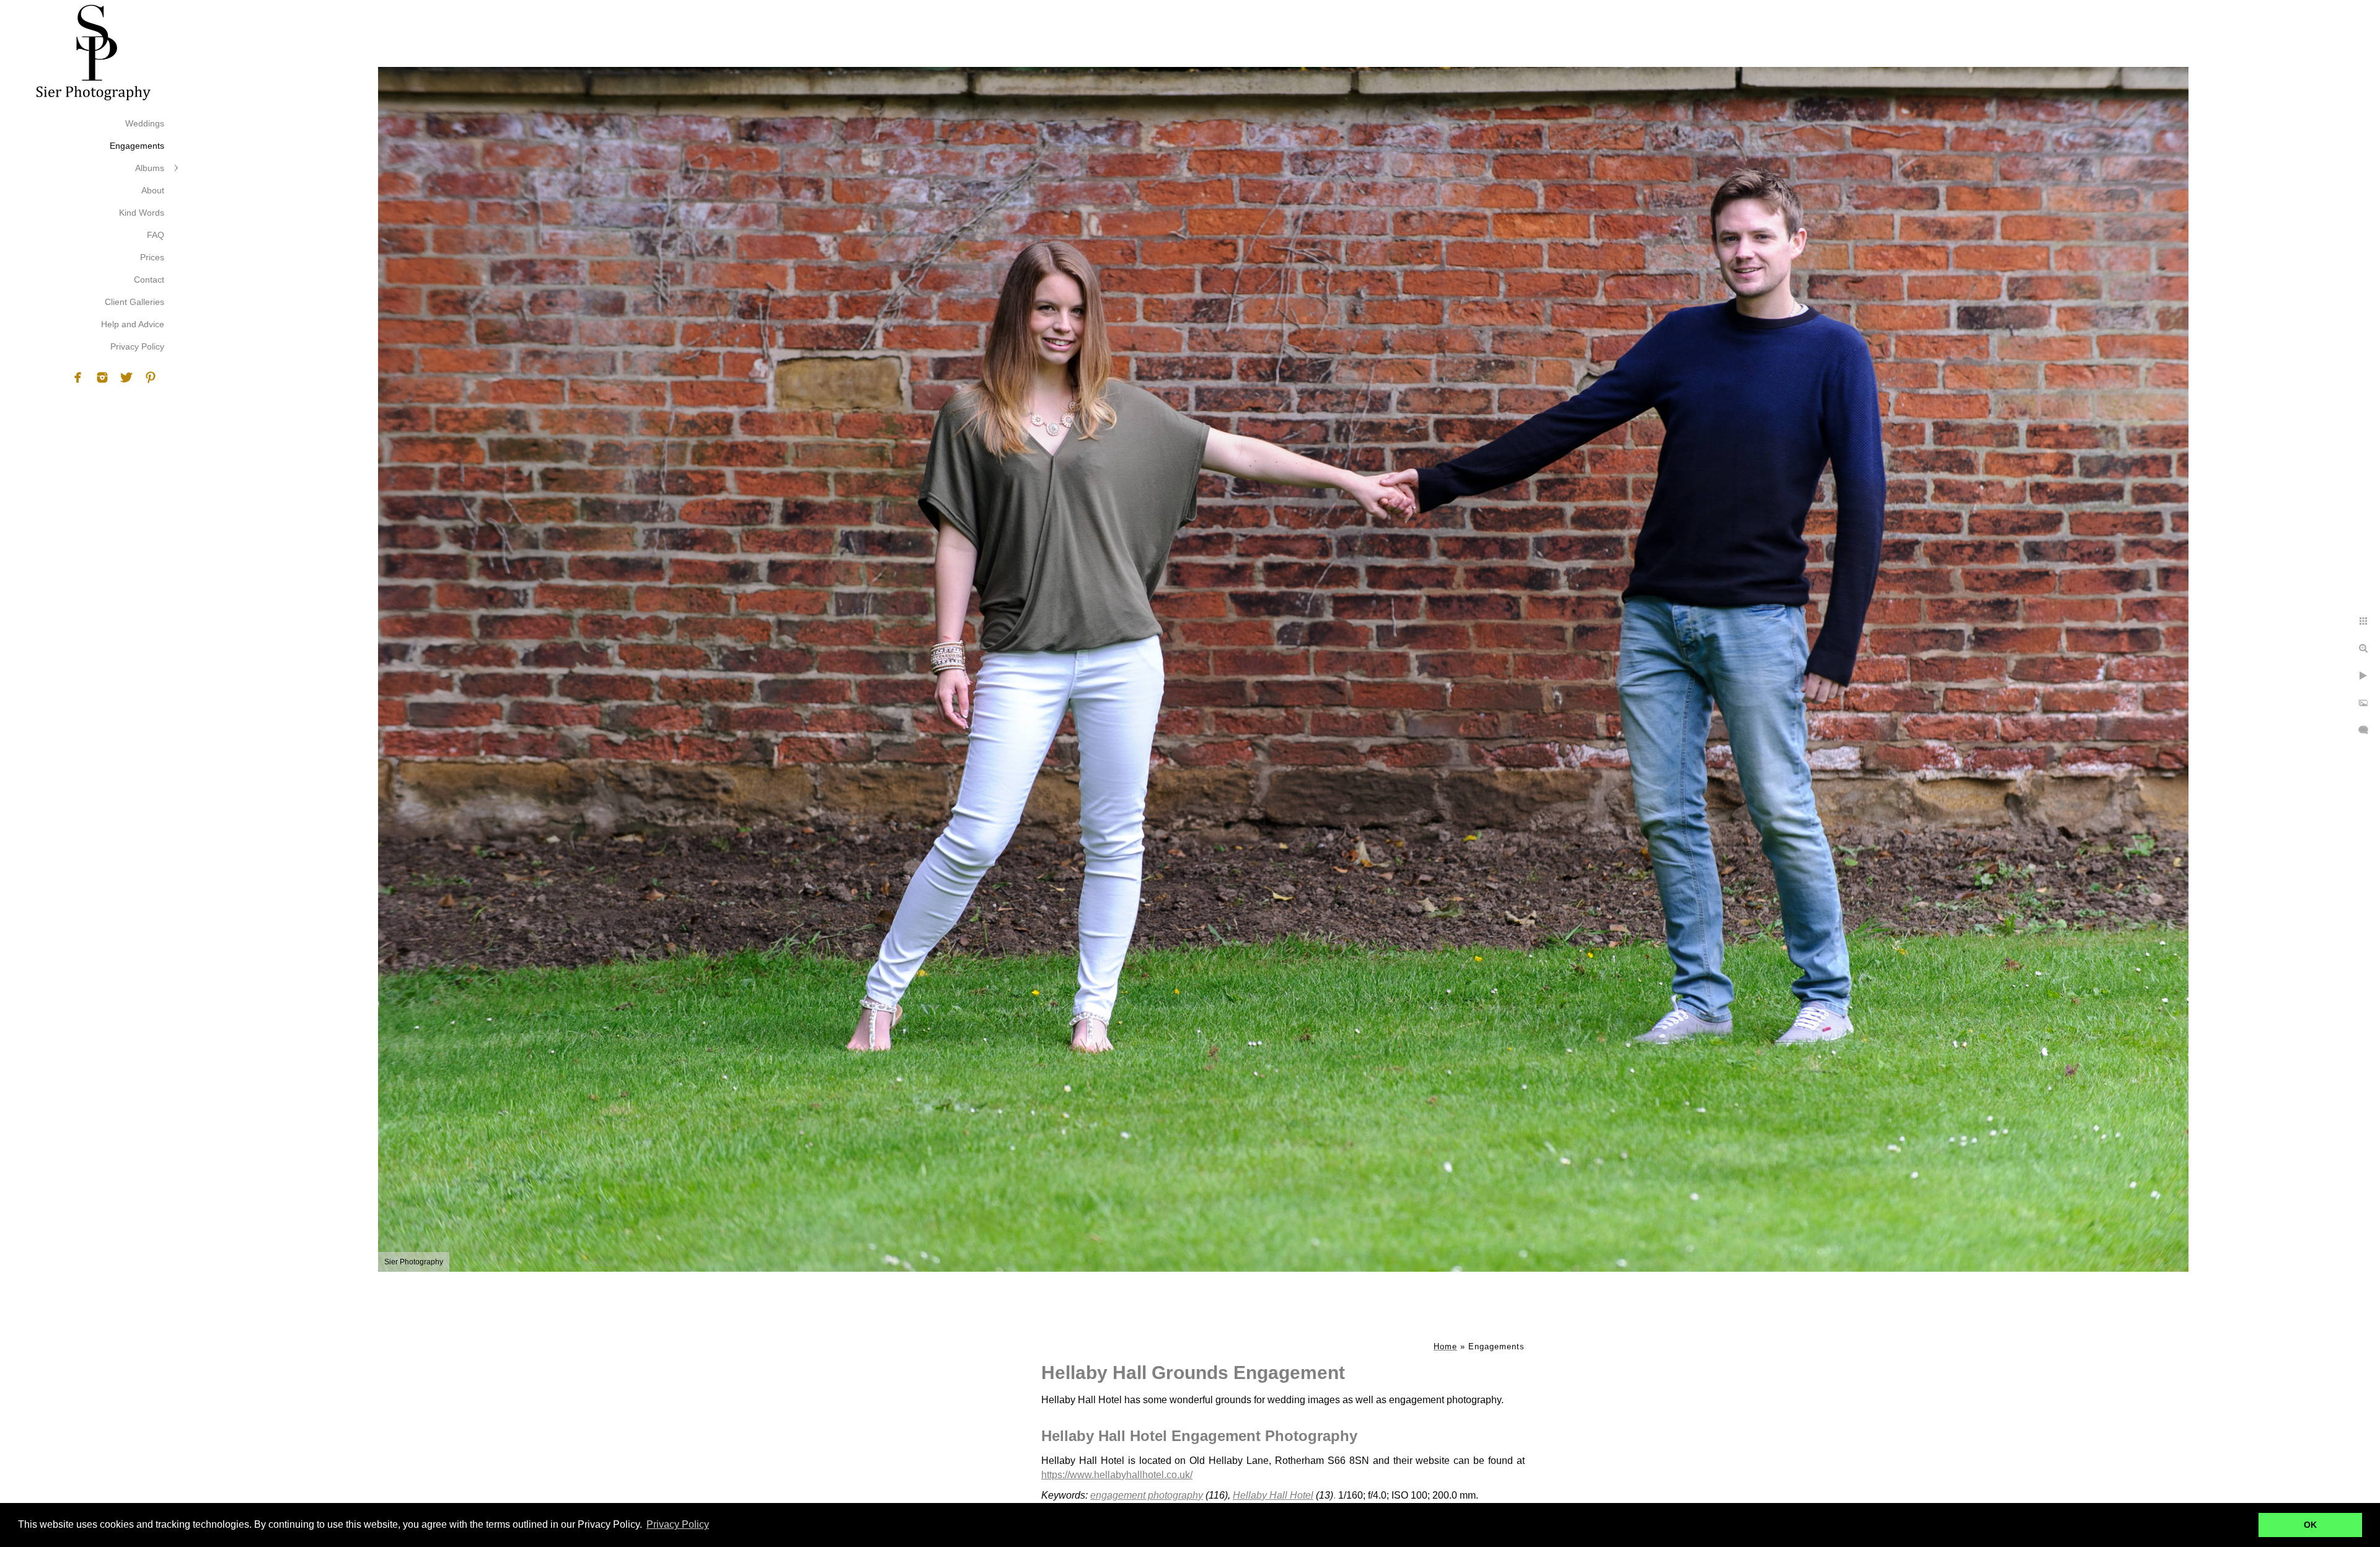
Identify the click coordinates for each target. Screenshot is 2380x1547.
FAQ (156, 235)
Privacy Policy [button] (678, 1524)
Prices (152, 257)
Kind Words (142, 213)
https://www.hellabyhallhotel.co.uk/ (1117, 1475)
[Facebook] (78, 377)
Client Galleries (134, 302)
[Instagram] (102, 377)
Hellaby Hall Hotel (1273, 1495)
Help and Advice (133, 324)
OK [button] (2310, 1525)
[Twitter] (126, 377)
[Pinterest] (151, 377)
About (153, 190)
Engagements (137, 146)
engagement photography (1147, 1495)
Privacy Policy (137, 346)
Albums (150, 168)
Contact (149, 280)
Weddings (145, 123)
